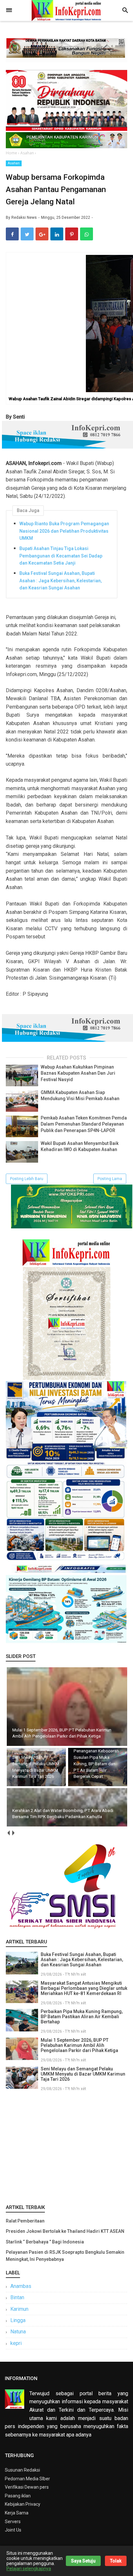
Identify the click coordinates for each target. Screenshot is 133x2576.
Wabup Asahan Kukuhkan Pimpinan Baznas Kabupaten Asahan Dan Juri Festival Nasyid (78, 1073)
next (13, 1833)
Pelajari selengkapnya (29, 2569)
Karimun (19, 2309)
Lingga (18, 2320)
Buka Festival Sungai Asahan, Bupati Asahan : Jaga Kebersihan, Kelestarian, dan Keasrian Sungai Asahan (61, 581)
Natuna (18, 2332)
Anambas (21, 2286)
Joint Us (13, 2530)
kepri (16, 2343)
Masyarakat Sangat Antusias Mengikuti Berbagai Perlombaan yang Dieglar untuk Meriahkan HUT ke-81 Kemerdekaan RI (84, 1988)
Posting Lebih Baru (27, 1179)
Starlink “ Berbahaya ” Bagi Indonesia (45, 2242)
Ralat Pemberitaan (25, 2221)
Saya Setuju (83, 2561)
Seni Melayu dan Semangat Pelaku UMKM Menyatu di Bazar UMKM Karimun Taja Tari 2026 (83, 2074)
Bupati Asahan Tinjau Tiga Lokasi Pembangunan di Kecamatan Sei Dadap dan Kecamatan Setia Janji (61, 556)
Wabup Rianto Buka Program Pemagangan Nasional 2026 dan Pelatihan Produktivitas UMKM (64, 531)
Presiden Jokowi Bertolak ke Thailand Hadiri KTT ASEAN (65, 2231)
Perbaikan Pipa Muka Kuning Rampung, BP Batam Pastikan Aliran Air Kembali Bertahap (82, 2017)
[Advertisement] (66, 2146)
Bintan (17, 2297)
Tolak (116, 2561)
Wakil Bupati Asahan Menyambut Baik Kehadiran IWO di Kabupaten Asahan (80, 1147)
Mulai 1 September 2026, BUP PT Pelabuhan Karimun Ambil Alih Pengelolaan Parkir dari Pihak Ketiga (79, 2045)
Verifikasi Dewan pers (27, 2487)
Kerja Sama (17, 2513)
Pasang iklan (18, 2496)
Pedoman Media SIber (27, 2479)
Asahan (14, 163)
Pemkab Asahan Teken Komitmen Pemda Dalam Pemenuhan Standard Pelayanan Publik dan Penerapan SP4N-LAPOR (84, 1124)
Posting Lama (110, 1179)
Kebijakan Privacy (23, 2504)
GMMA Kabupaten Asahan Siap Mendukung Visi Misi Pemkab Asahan (80, 1096)
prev (8, 1833)
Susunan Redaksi (22, 2470)
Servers (13, 2522)
